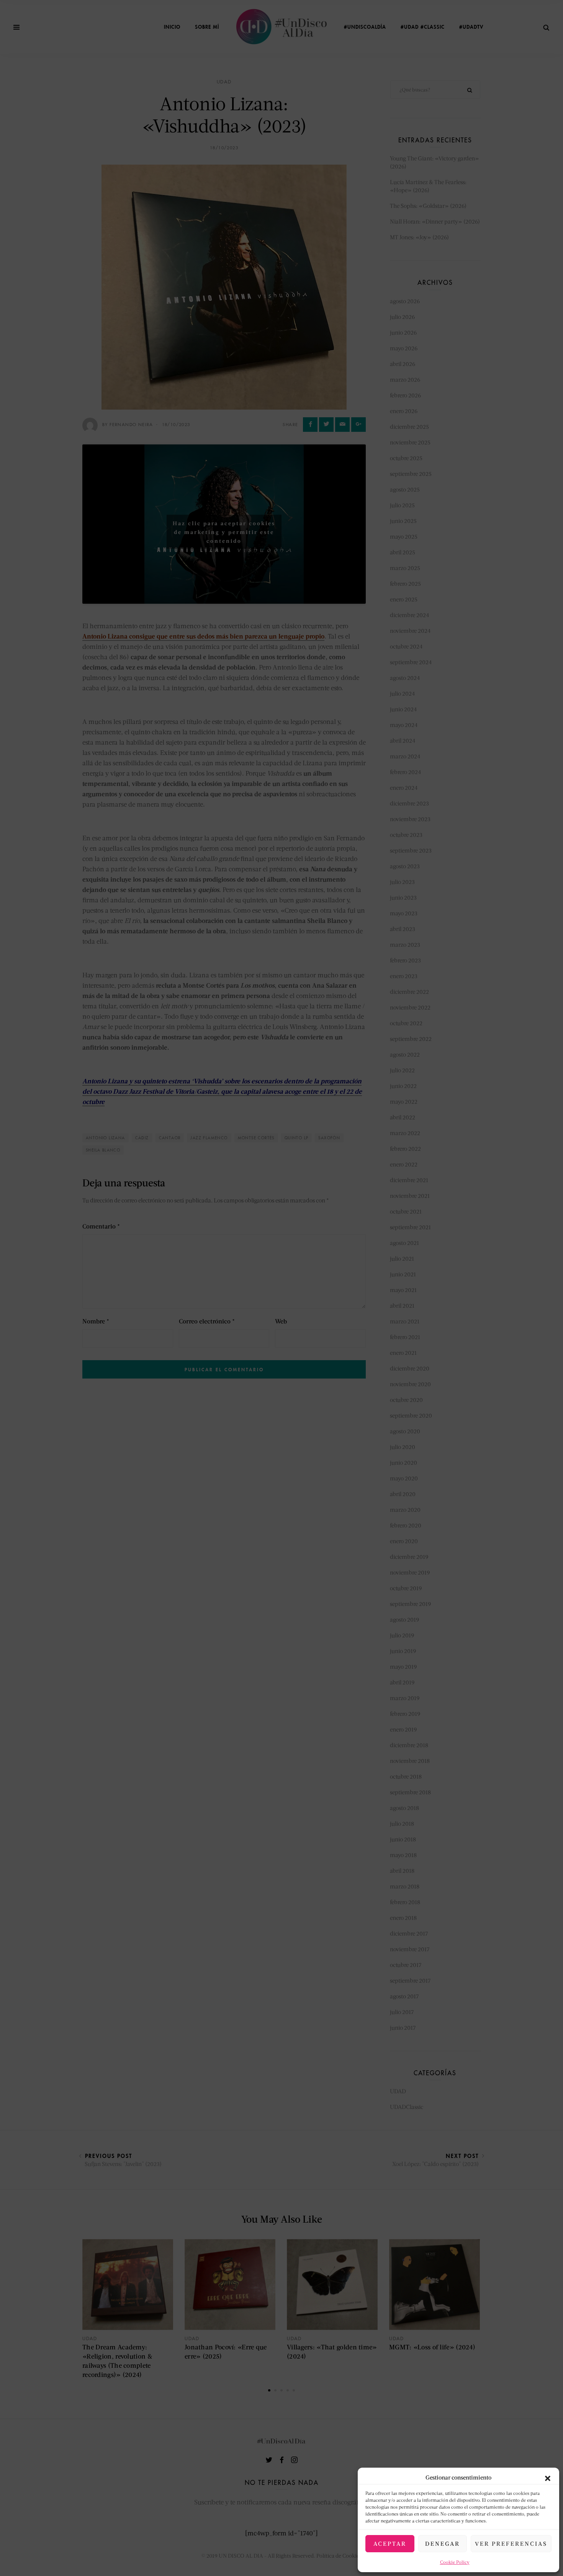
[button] (548, 2477)
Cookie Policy (455, 2562)
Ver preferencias (511, 2543)
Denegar (443, 2543)
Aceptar (390, 2543)
